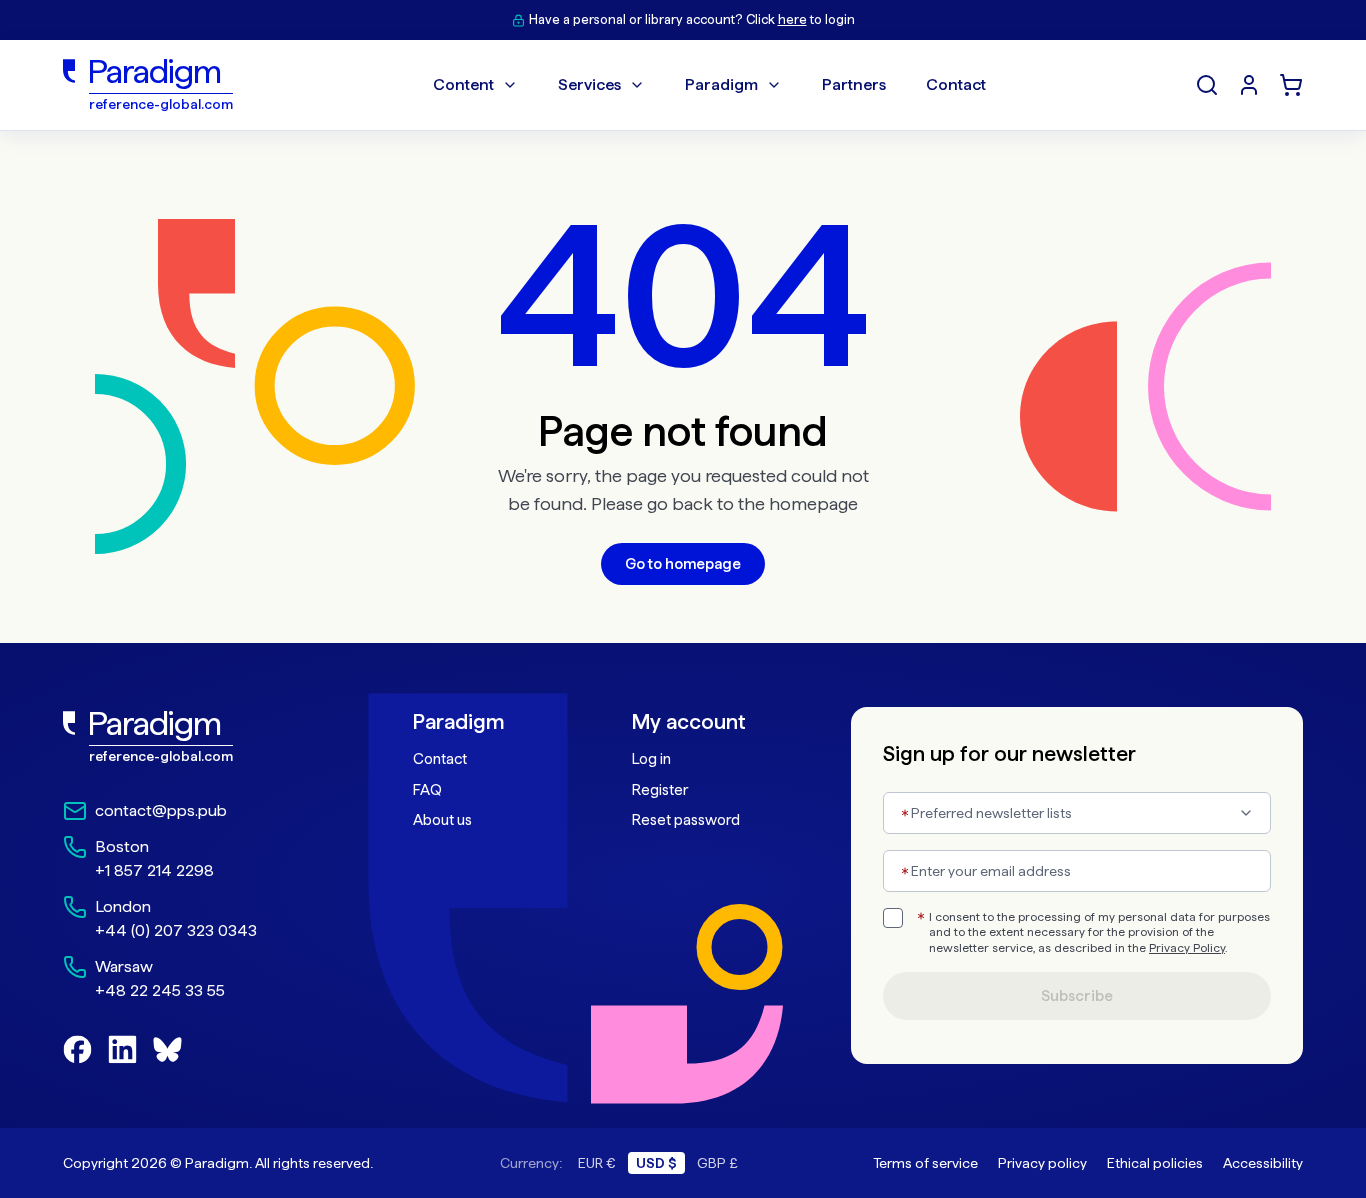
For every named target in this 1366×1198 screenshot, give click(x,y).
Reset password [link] (686, 820)
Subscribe (1077, 996)
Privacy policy (1042, 1163)
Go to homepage (683, 564)
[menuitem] (1249, 85)
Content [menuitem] (463, 84)
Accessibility (1263, 1163)
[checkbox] (893, 918)
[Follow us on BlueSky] (167, 1049)
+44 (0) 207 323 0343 (176, 930)
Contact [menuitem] (956, 84)
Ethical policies (1155, 1163)
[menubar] (709, 85)
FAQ (427, 790)
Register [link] (660, 790)
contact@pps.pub (161, 810)
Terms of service (925, 1163)
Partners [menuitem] (854, 84)
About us (442, 820)
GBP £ (717, 1163)
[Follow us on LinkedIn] (122, 1049)
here (792, 19)
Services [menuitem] (589, 84)
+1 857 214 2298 (154, 870)
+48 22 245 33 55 (160, 990)
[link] (194, 737)
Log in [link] (651, 759)
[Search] (1207, 85)
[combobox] (1077, 813)
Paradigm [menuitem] (721, 84)
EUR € (597, 1163)
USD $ (656, 1163)
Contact (440, 759)
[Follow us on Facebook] (77, 1049)
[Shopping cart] (1291, 85)
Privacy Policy (1187, 948)
